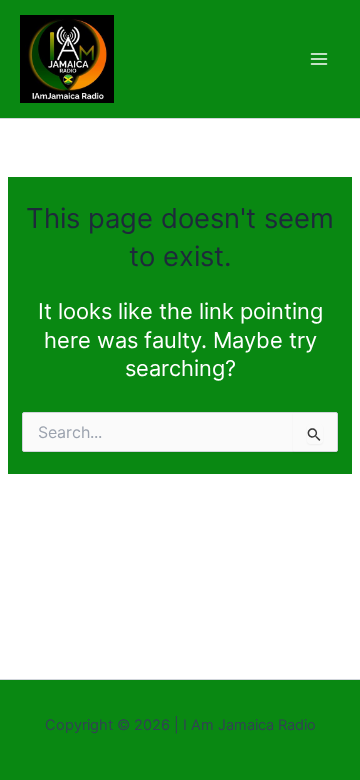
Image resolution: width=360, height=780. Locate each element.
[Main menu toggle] (319, 59)
